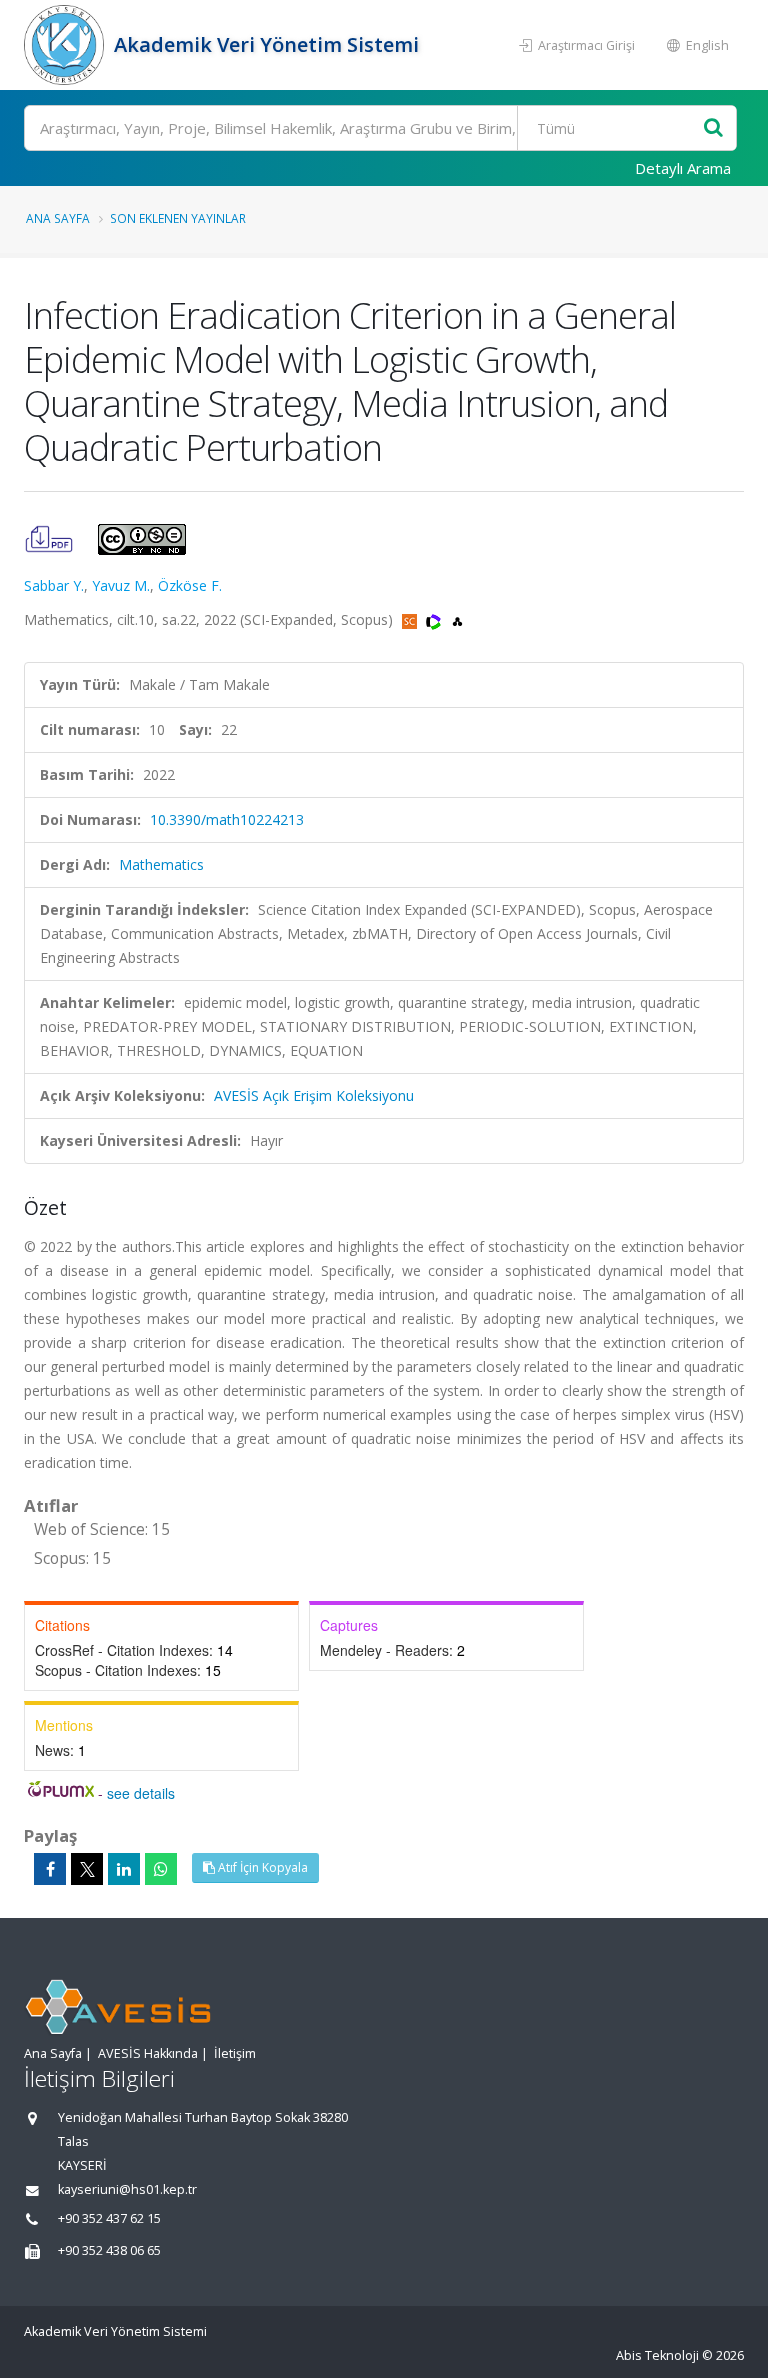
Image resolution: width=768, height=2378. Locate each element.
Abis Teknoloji (657, 2355)
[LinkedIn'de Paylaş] (124, 1869)
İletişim (235, 2053)
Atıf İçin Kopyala (261, 1867)
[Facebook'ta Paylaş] (50, 1869)
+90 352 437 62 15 (109, 2218)
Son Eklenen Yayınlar (178, 218)
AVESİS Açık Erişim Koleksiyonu (314, 1095)
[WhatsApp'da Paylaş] (161, 1869)
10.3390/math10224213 (227, 819)
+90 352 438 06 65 (109, 2250)
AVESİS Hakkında (148, 2053)
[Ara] (713, 128)
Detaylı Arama (683, 168)
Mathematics (161, 864)
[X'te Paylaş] (87, 1869)
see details (141, 1793)
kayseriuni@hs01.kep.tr (127, 2189)
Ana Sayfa (58, 218)
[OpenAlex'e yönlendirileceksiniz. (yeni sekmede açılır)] (457, 619)
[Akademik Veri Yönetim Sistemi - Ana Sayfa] (66, 45)
